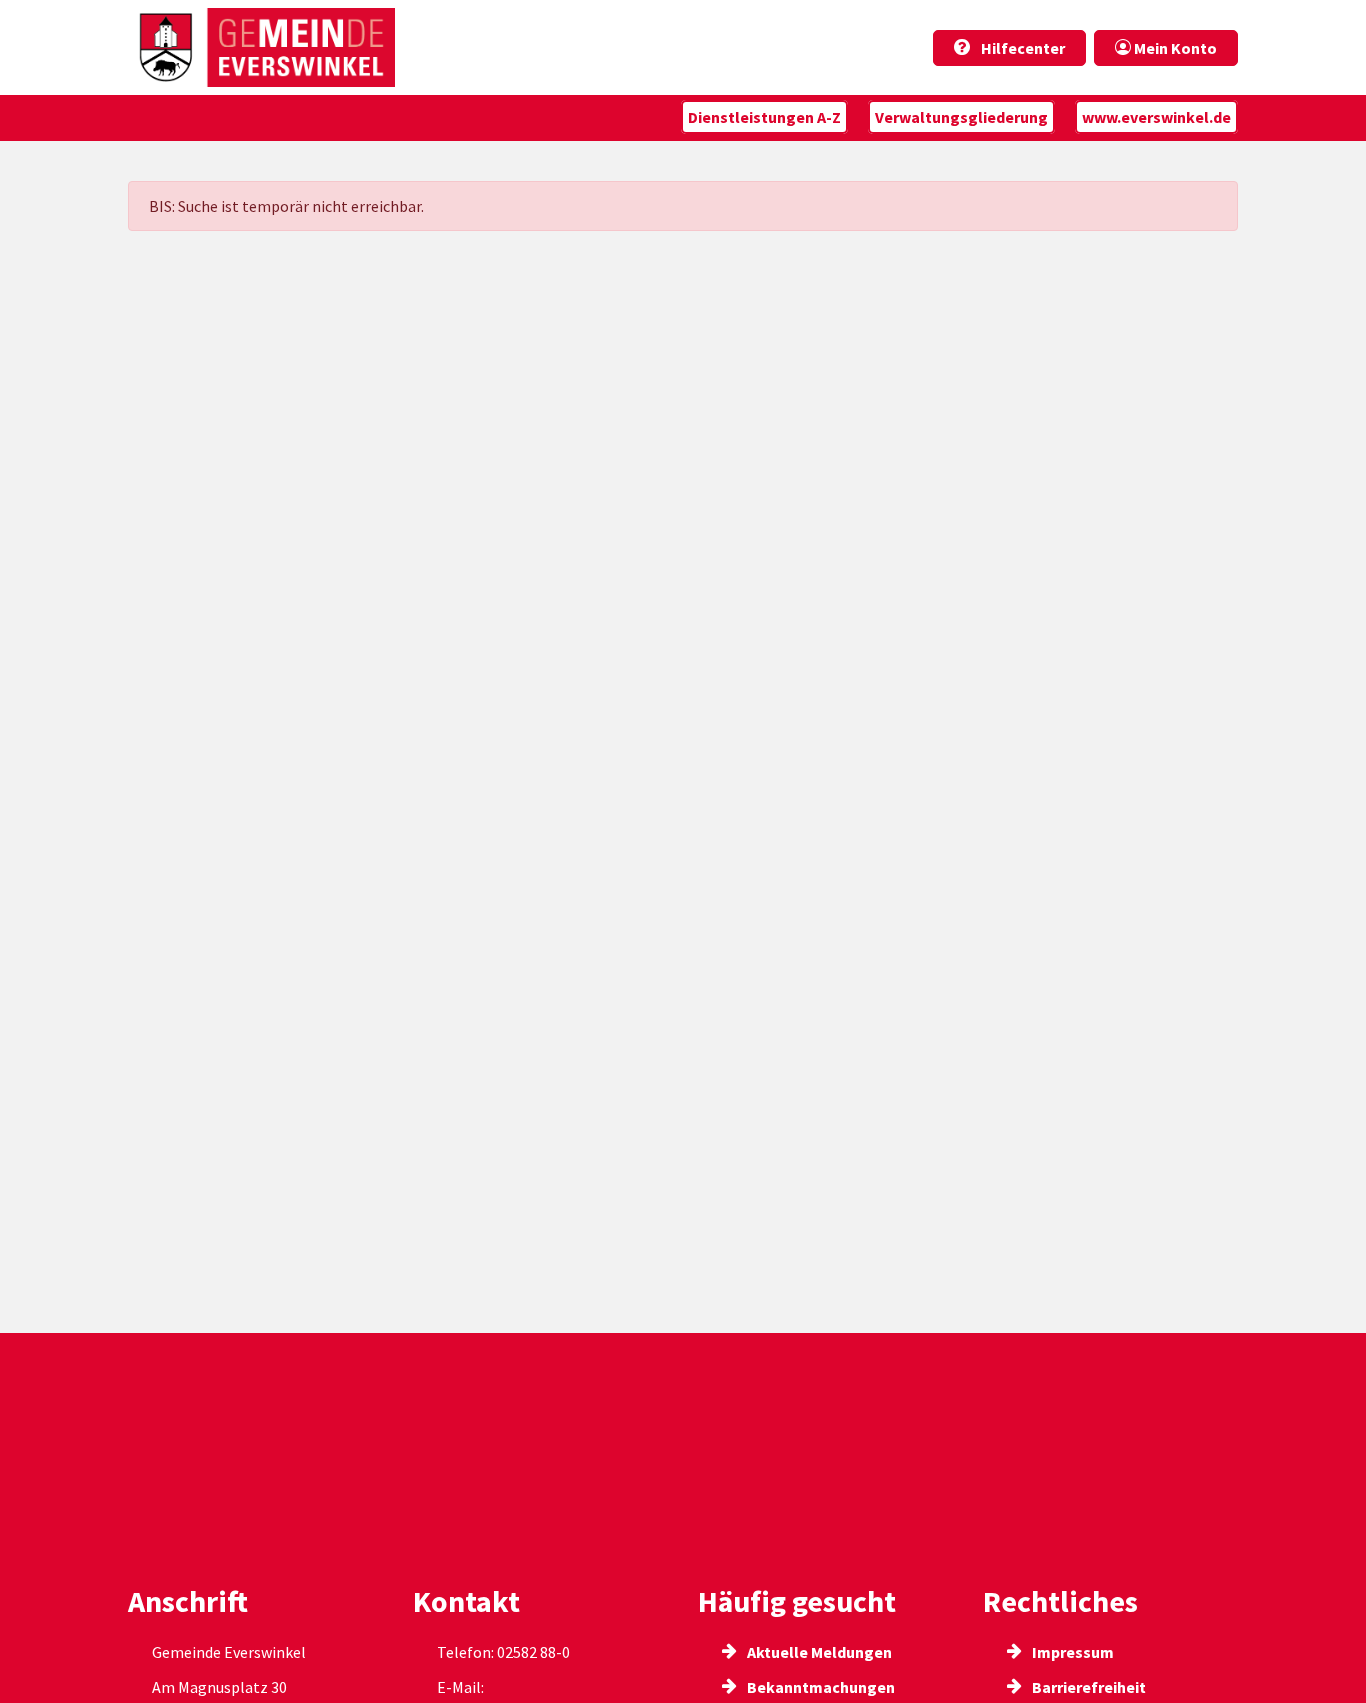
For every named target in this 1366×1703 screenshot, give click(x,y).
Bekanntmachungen (819, 1687)
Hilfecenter (1021, 48)
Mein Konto (1174, 48)
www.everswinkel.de (1156, 117)
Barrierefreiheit (1087, 1687)
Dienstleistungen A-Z (764, 117)
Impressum (1071, 1652)
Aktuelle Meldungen (818, 1652)
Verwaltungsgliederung (961, 117)
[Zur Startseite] (261, 47)
